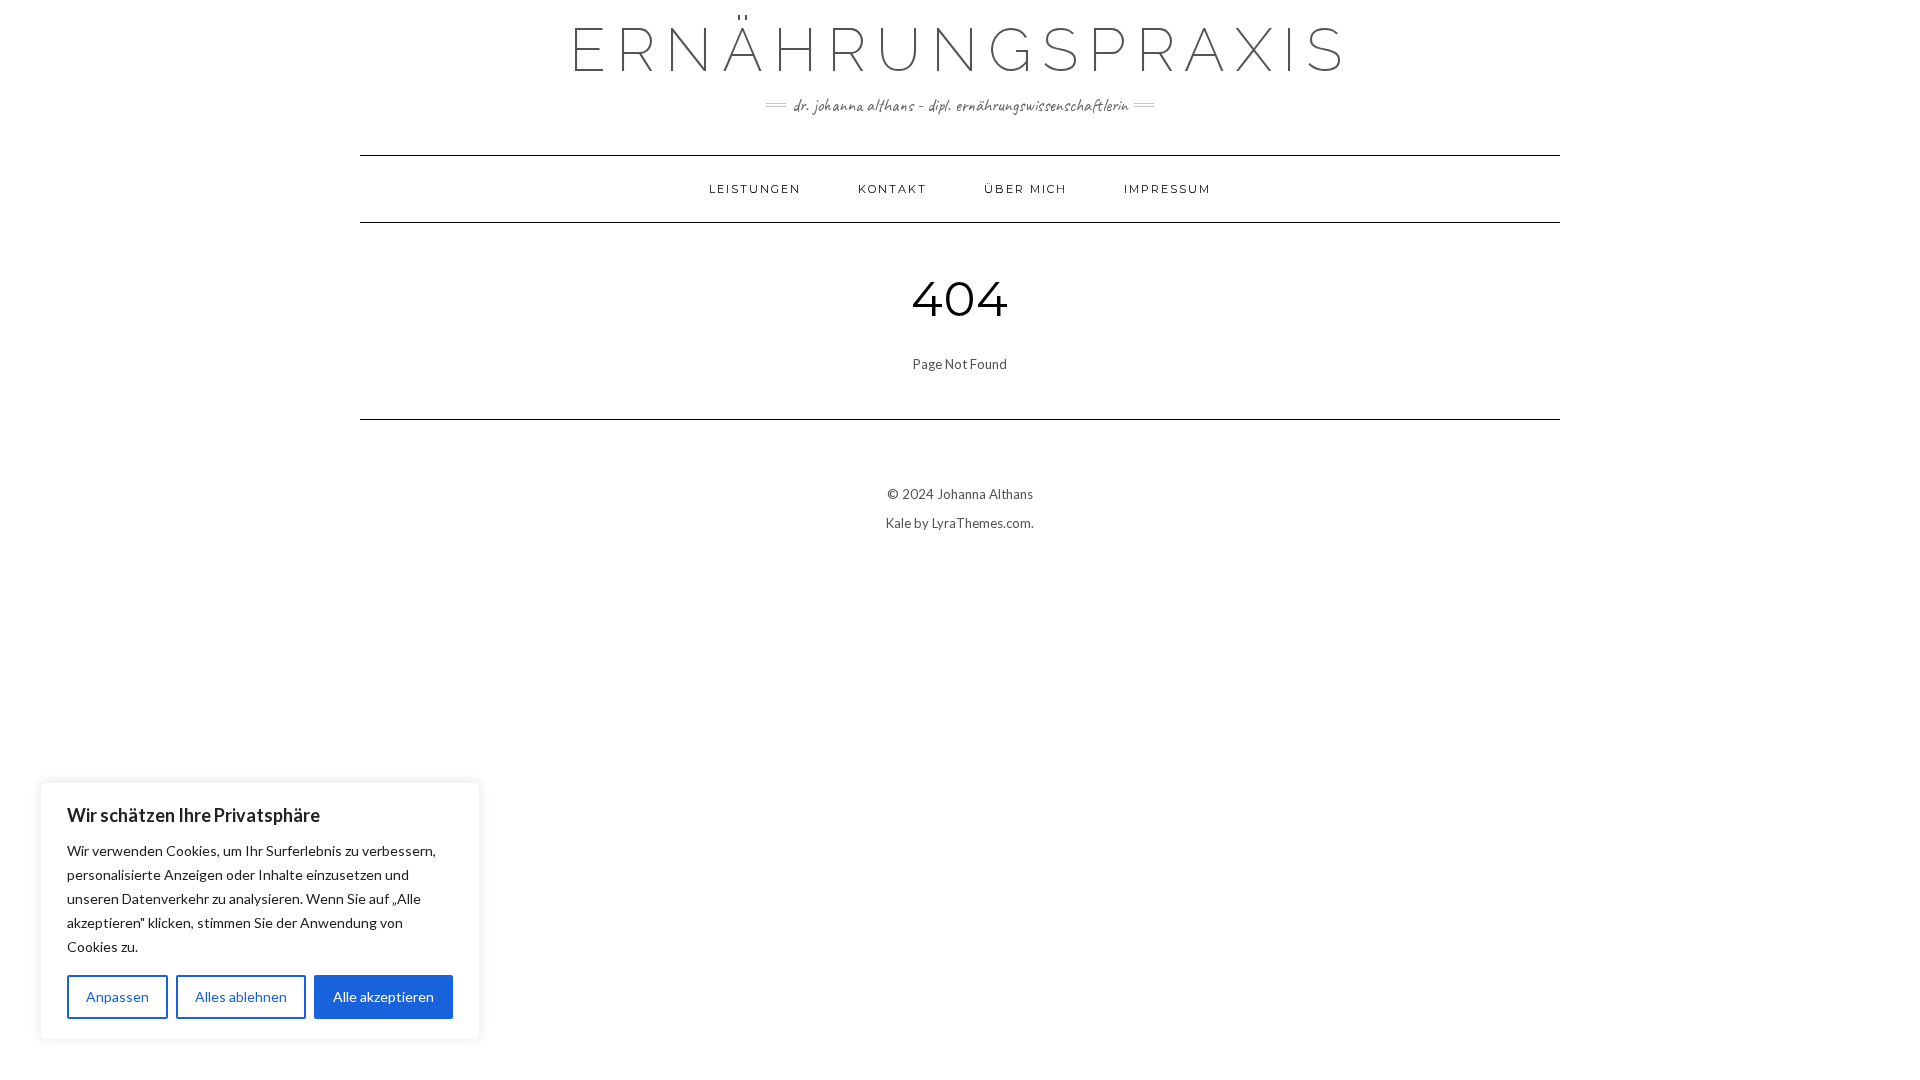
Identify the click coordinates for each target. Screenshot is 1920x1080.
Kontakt (892, 189)
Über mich (1025, 189)
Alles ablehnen (241, 996)
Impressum (1167, 189)
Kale (898, 523)
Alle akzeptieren (383, 996)
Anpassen (117, 996)
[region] (260, 911)
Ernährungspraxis (960, 50)
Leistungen (755, 189)
